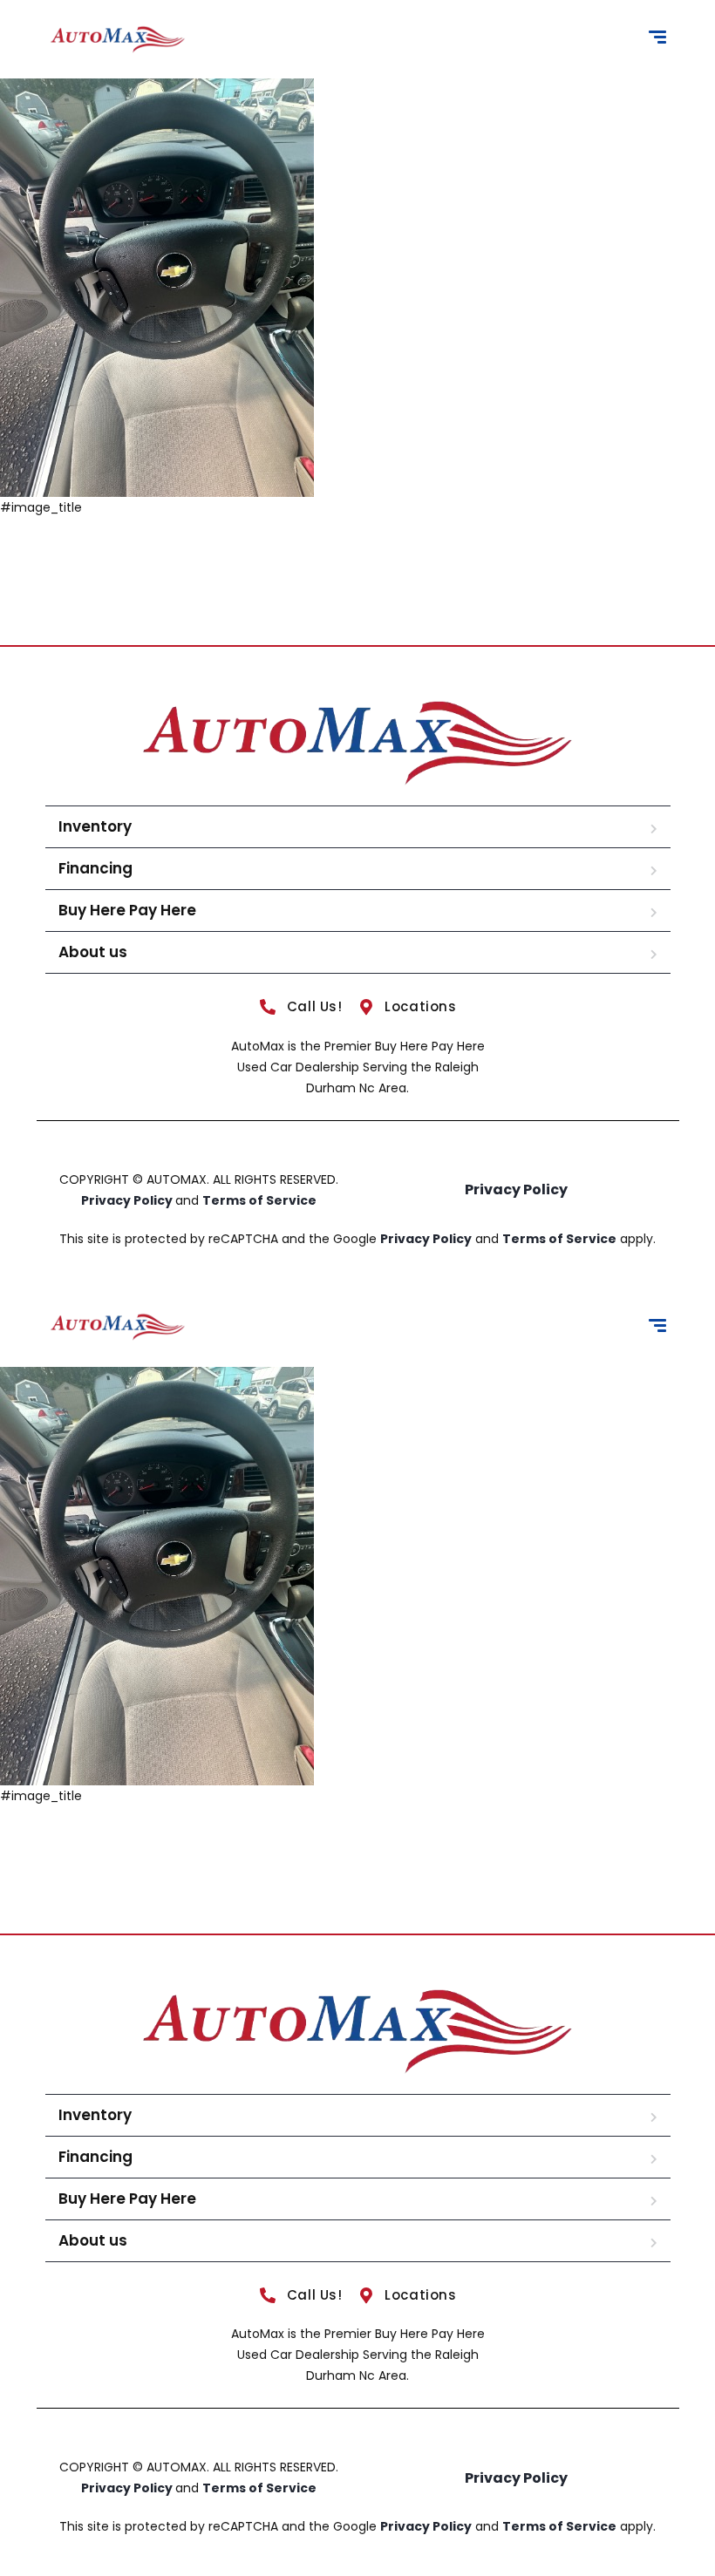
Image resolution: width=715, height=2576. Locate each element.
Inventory (95, 826)
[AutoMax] (118, 40)
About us (93, 952)
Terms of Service (259, 1200)
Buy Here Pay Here (127, 910)
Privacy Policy (128, 1200)
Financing (95, 868)
